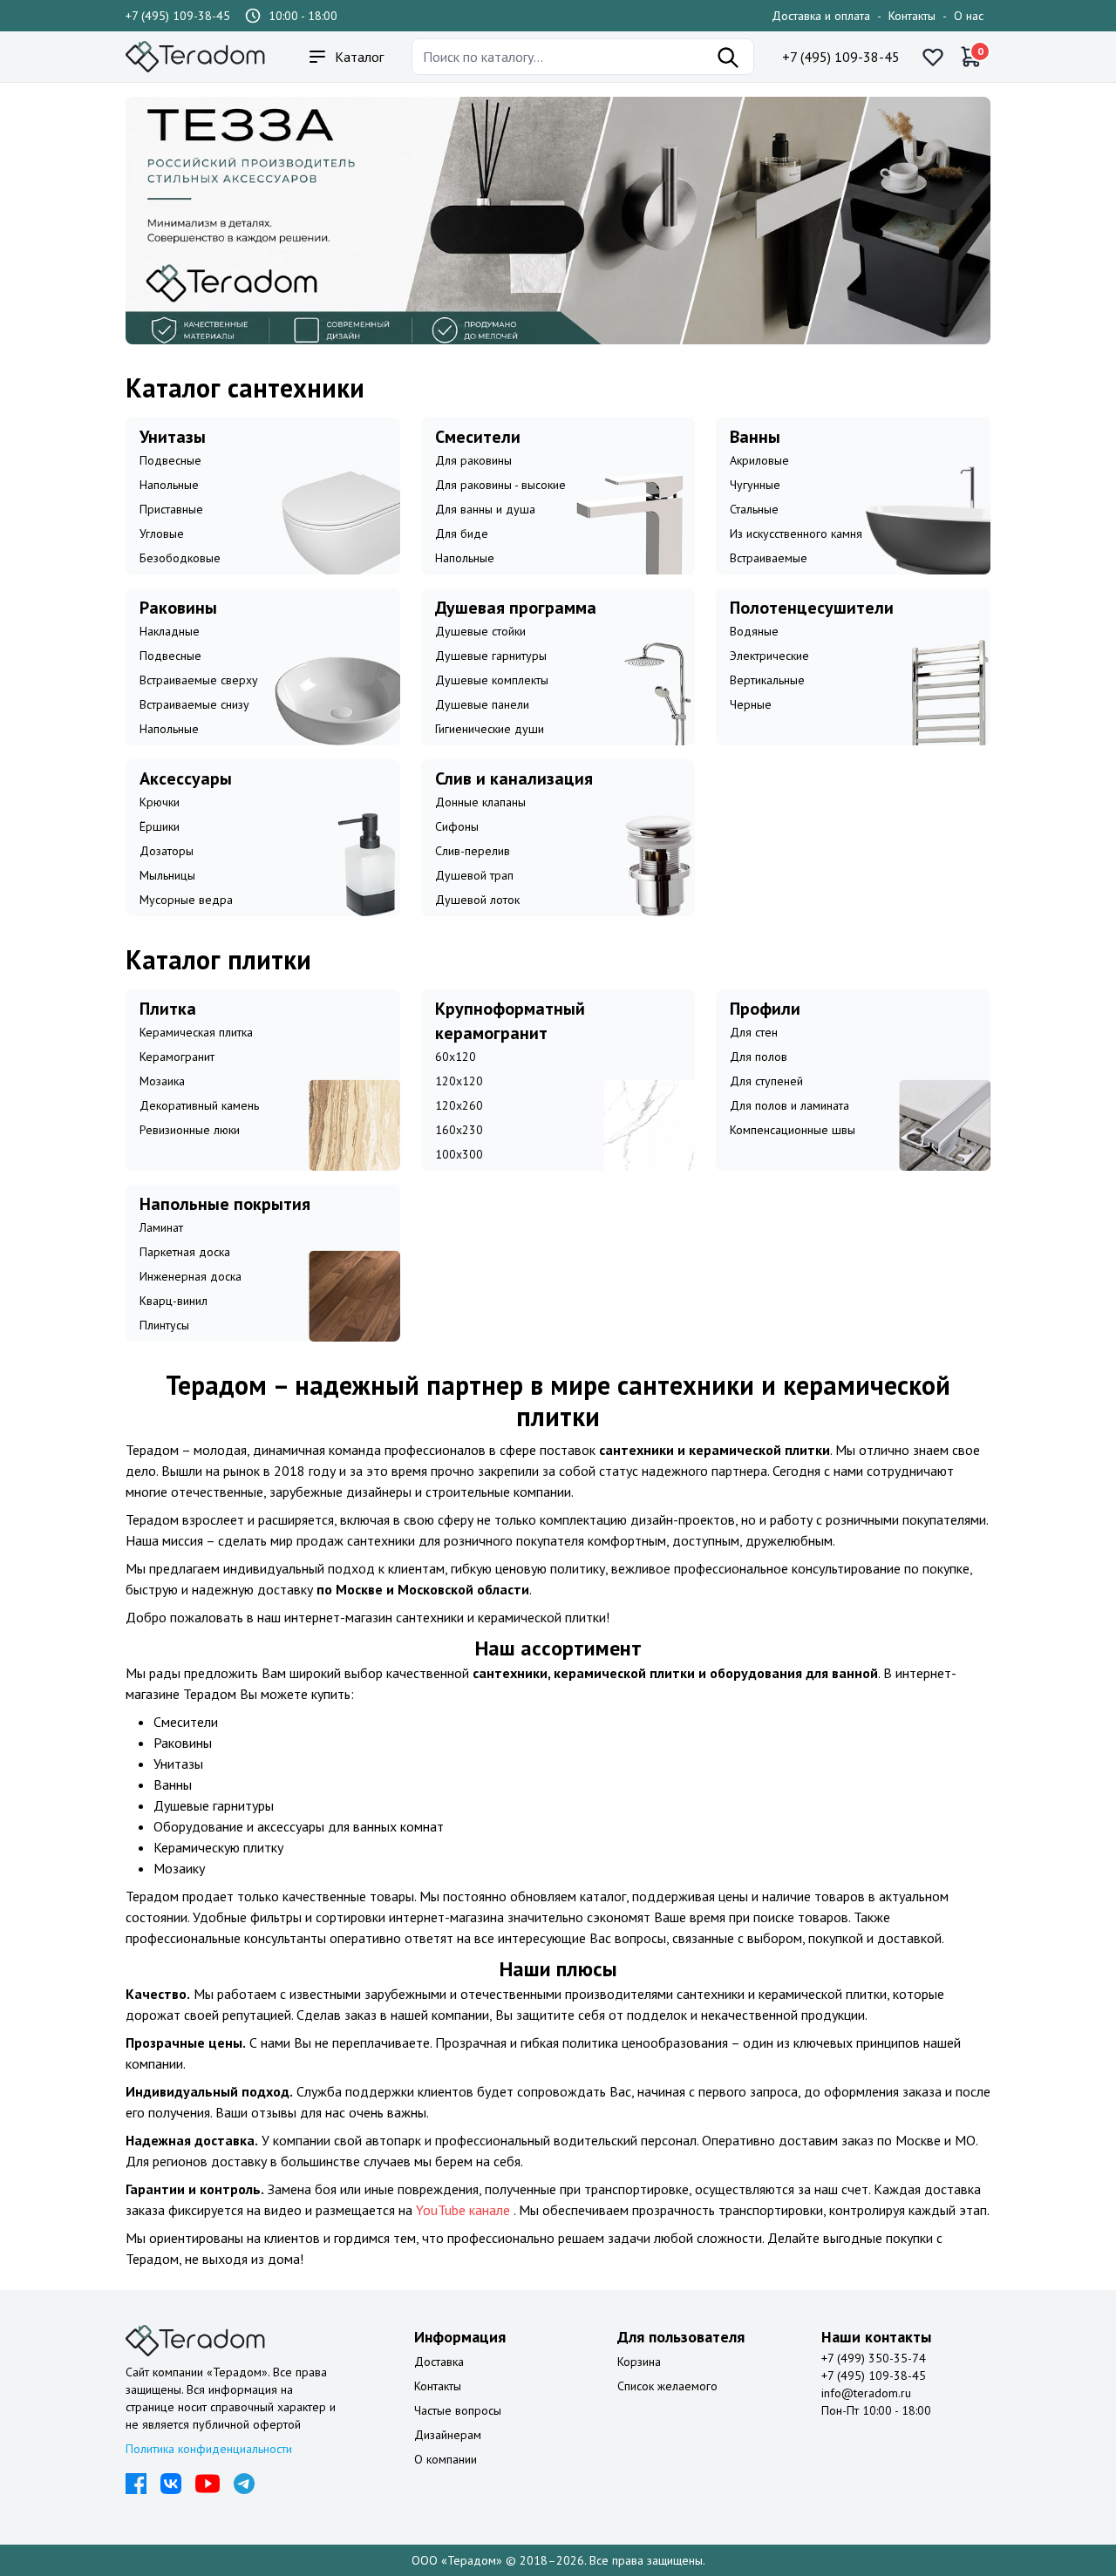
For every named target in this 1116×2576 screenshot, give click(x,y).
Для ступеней (766, 1081)
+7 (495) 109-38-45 (178, 16)
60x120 (456, 1057)
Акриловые (759, 460)
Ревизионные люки (190, 1130)
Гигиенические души (490, 729)
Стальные (754, 509)
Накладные (170, 631)
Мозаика (162, 1081)
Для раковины (473, 460)
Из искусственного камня (796, 534)
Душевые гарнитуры (491, 656)
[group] (558, 221)
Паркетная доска (185, 1252)
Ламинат (161, 1227)
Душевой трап (474, 875)
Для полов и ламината (789, 1105)
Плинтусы (164, 1325)
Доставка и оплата (821, 16)
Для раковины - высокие (500, 485)
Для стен (754, 1032)
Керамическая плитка (196, 1032)
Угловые (162, 534)
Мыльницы (167, 875)
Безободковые (180, 558)
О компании (446, 2459)
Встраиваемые (769, 558)
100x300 (459, 1154)
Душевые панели (482, 704)
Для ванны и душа (485, 509)
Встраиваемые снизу (194, 704)
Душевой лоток (477, 900)
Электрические (769, 656)
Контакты (912, 16)
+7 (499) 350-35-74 (874, 2358)
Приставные (171, 509)
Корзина (639, 2362)
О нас (969, 16)
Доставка (439, 2362)
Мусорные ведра (186, 900)
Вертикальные (767, 680)
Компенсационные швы (793, 1130)
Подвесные (170, 460)
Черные (751, 704)
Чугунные (755, 485)
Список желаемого (667, 2386)
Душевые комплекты (492, 680)
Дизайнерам (448, 2435)
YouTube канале (465, 2210)
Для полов (759, 1057)
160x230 (459, 1130)
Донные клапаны (480, 802)
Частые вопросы (458, 2410)
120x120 (459, 1081)
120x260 (459, 1105)
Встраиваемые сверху (199, 680)
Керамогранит (177, 1057)
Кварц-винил (174, 1301)
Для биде (462, 534)
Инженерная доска (191, 1276)
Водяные (754, 631)
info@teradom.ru (866, 2393)
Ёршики (160, 826)
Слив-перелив (473, 851)
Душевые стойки (480, 631)
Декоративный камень (199, 1105)
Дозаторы (167, 851)
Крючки (160, 802)
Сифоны (457, 826)
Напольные (169, 485)
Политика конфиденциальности (209, 2449)
